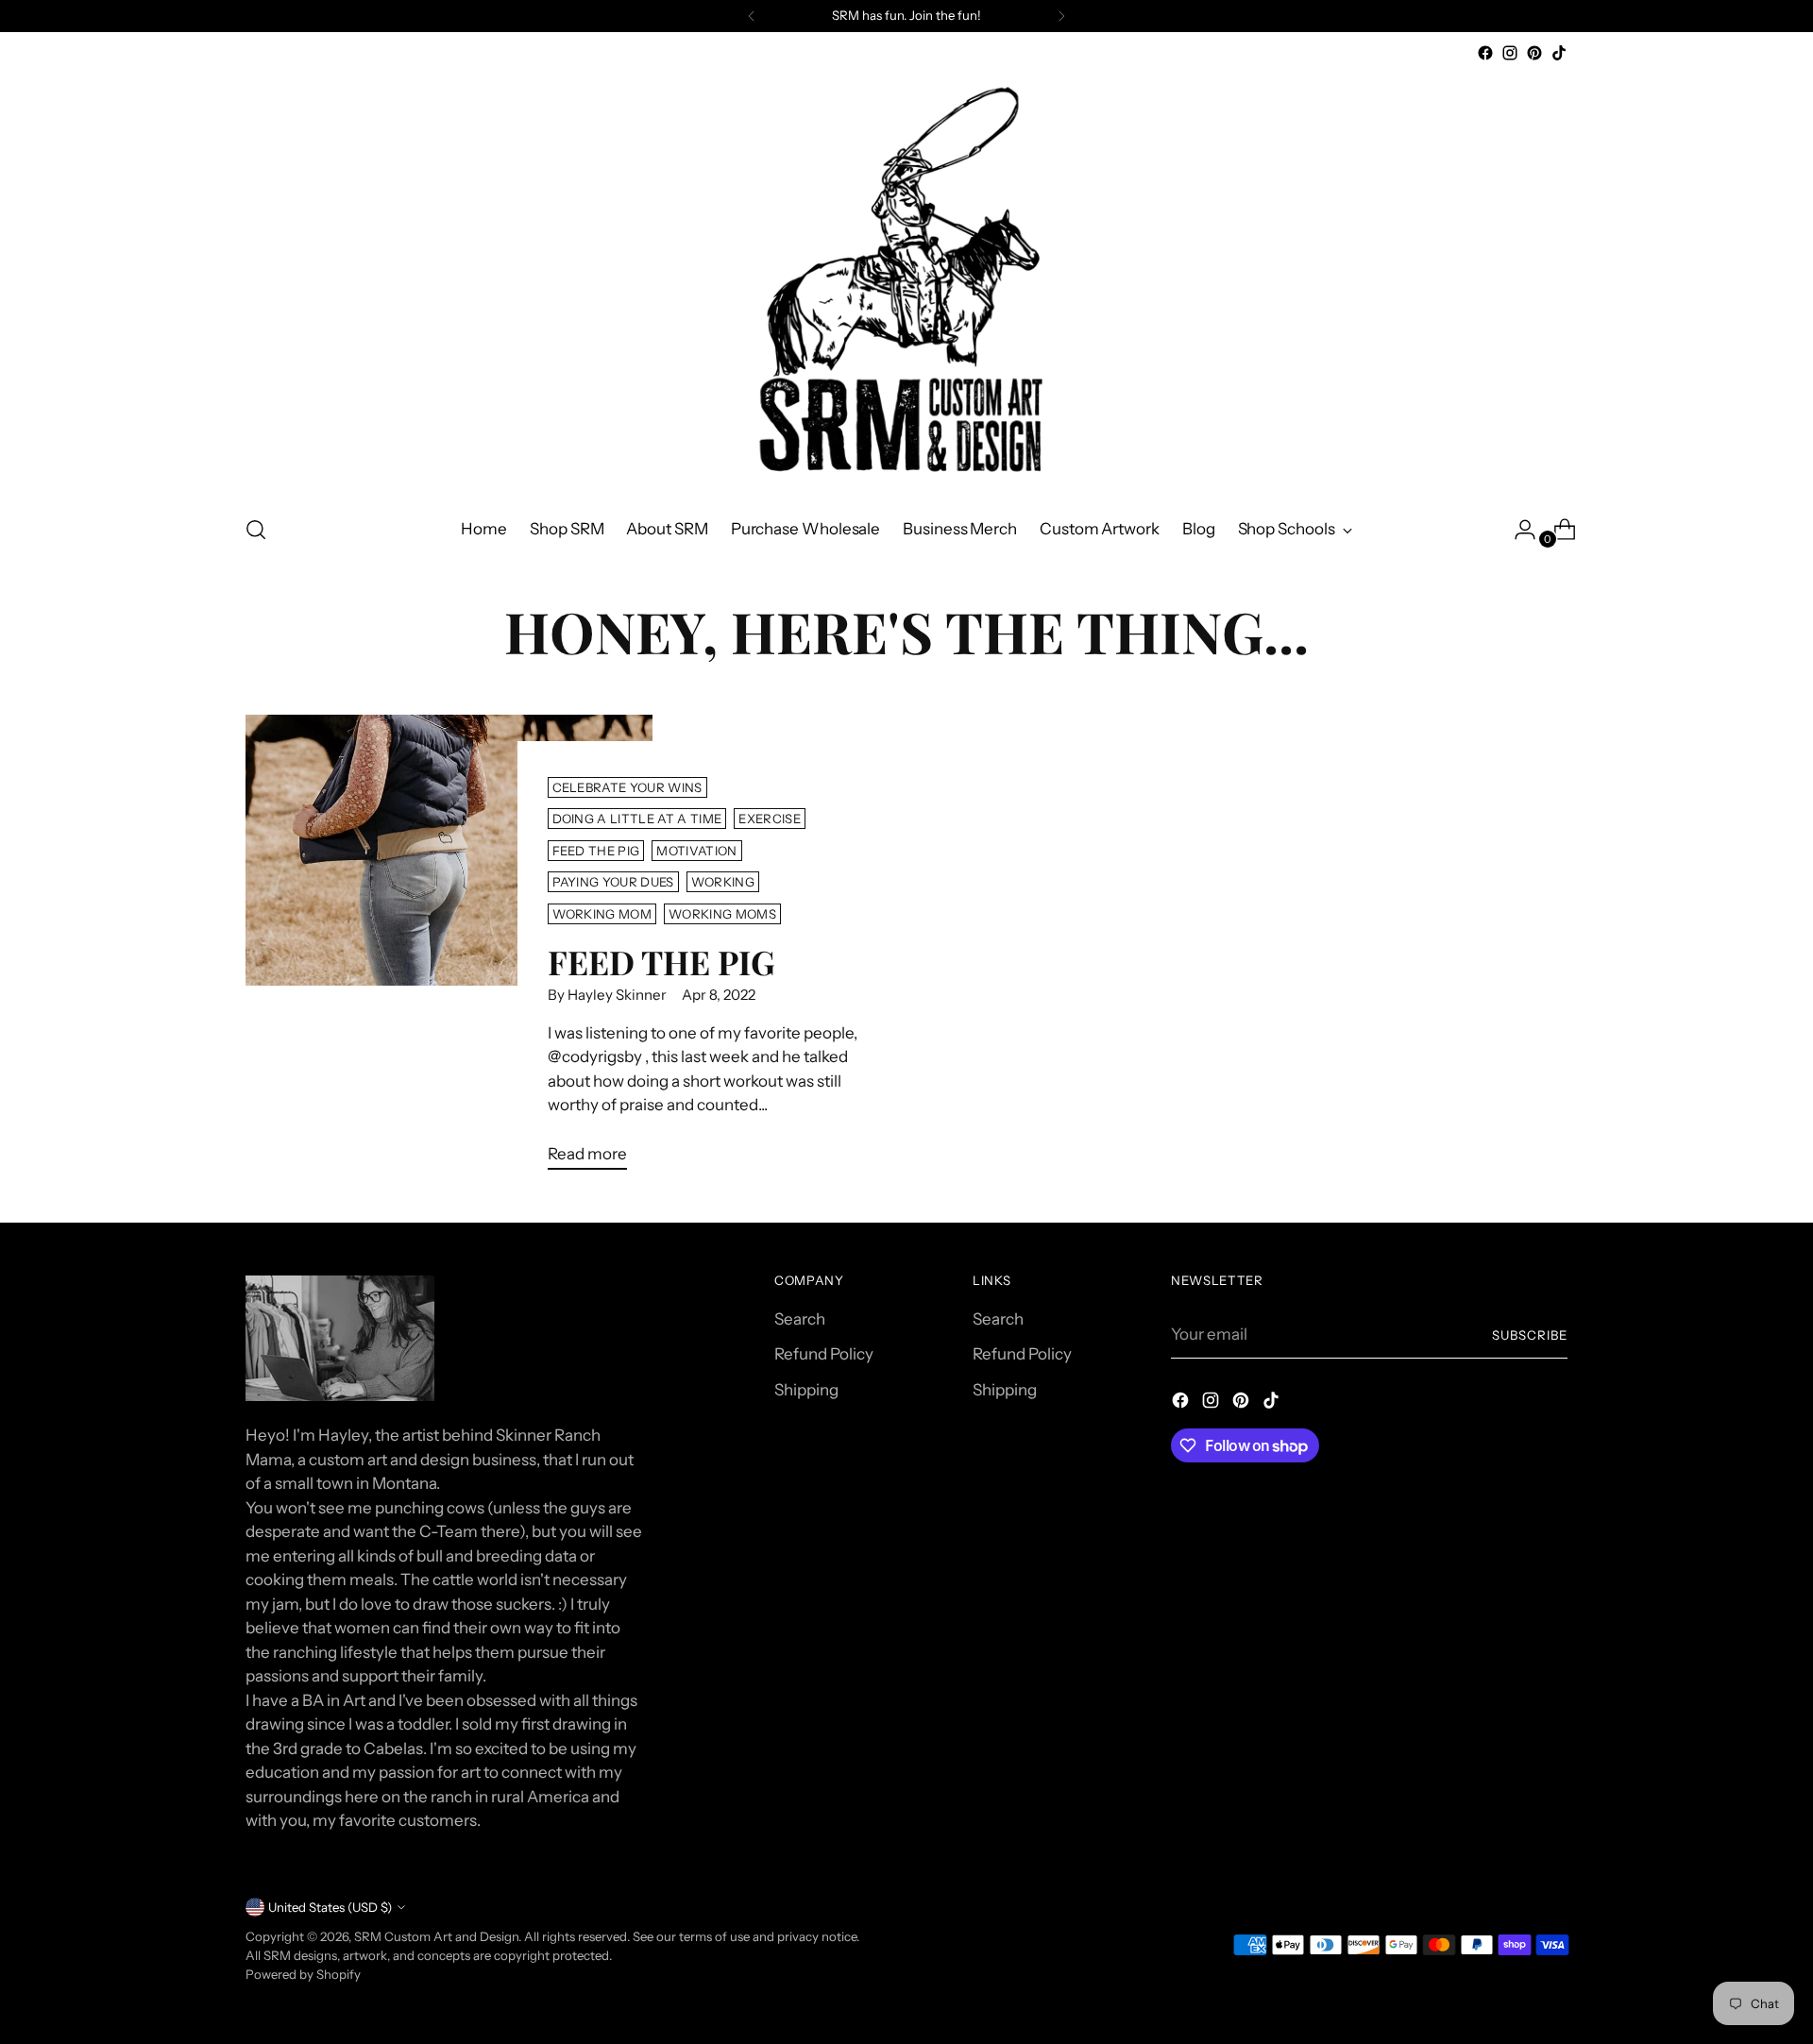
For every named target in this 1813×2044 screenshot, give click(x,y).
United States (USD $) (330, 1907)
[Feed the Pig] (449, 950)
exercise (770, 819)
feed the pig (596, 851)
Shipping (806, 1390)
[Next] (1061, 16)
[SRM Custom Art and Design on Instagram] (1510, 53)
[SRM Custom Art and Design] (906, 282)
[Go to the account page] (1517, 530)
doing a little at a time (637, 819)
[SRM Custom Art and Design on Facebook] (1485, 53)
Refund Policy (824, 1354)
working (723, 882)
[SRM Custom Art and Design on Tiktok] (1559, 53)
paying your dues (613, 882)
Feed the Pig (661, 962)
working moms (722, 914)
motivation (696, 851)
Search (800, 1319)
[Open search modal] (256, 530)
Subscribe (1530, 1335)
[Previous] (752, 16)
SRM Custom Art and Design (436, 1936)
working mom (602, 914)
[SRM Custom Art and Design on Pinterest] (1534, 53)
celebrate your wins (627, 787)
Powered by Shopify (303, 1974)
